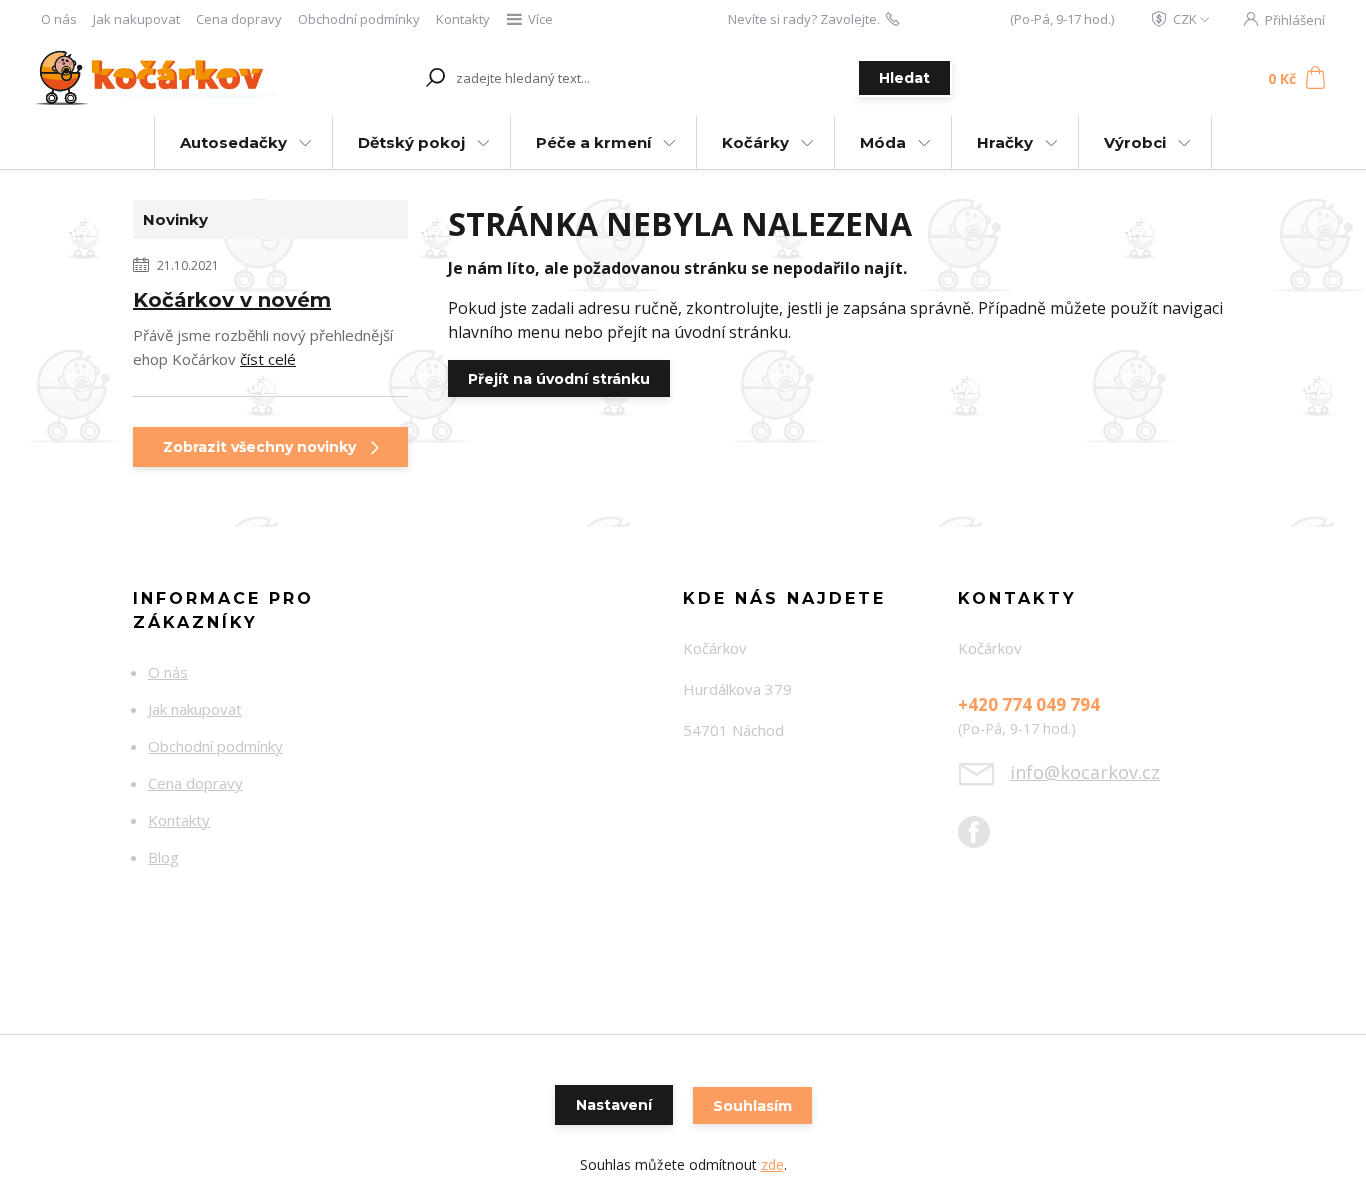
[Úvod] (155, 78)
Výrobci (1135, 142)
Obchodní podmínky (359, 19)
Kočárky (755, 142)
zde (772, 1164)
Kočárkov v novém (232, 300)
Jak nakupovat (136, 19)
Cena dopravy (239, 19)
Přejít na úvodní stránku (559, 379)
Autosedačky (233, 142)
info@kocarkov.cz (1085, 772)
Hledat (904, 78)
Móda (883, 142)
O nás (59, 19)
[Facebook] (984, 840)
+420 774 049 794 (955, 19)
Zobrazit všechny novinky (259, 447)
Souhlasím (752, 1106)
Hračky (1005, 142)
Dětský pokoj (411, 142)
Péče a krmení (593, 142)
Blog (163, 857)
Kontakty (463, 19)
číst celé (268, 359)
